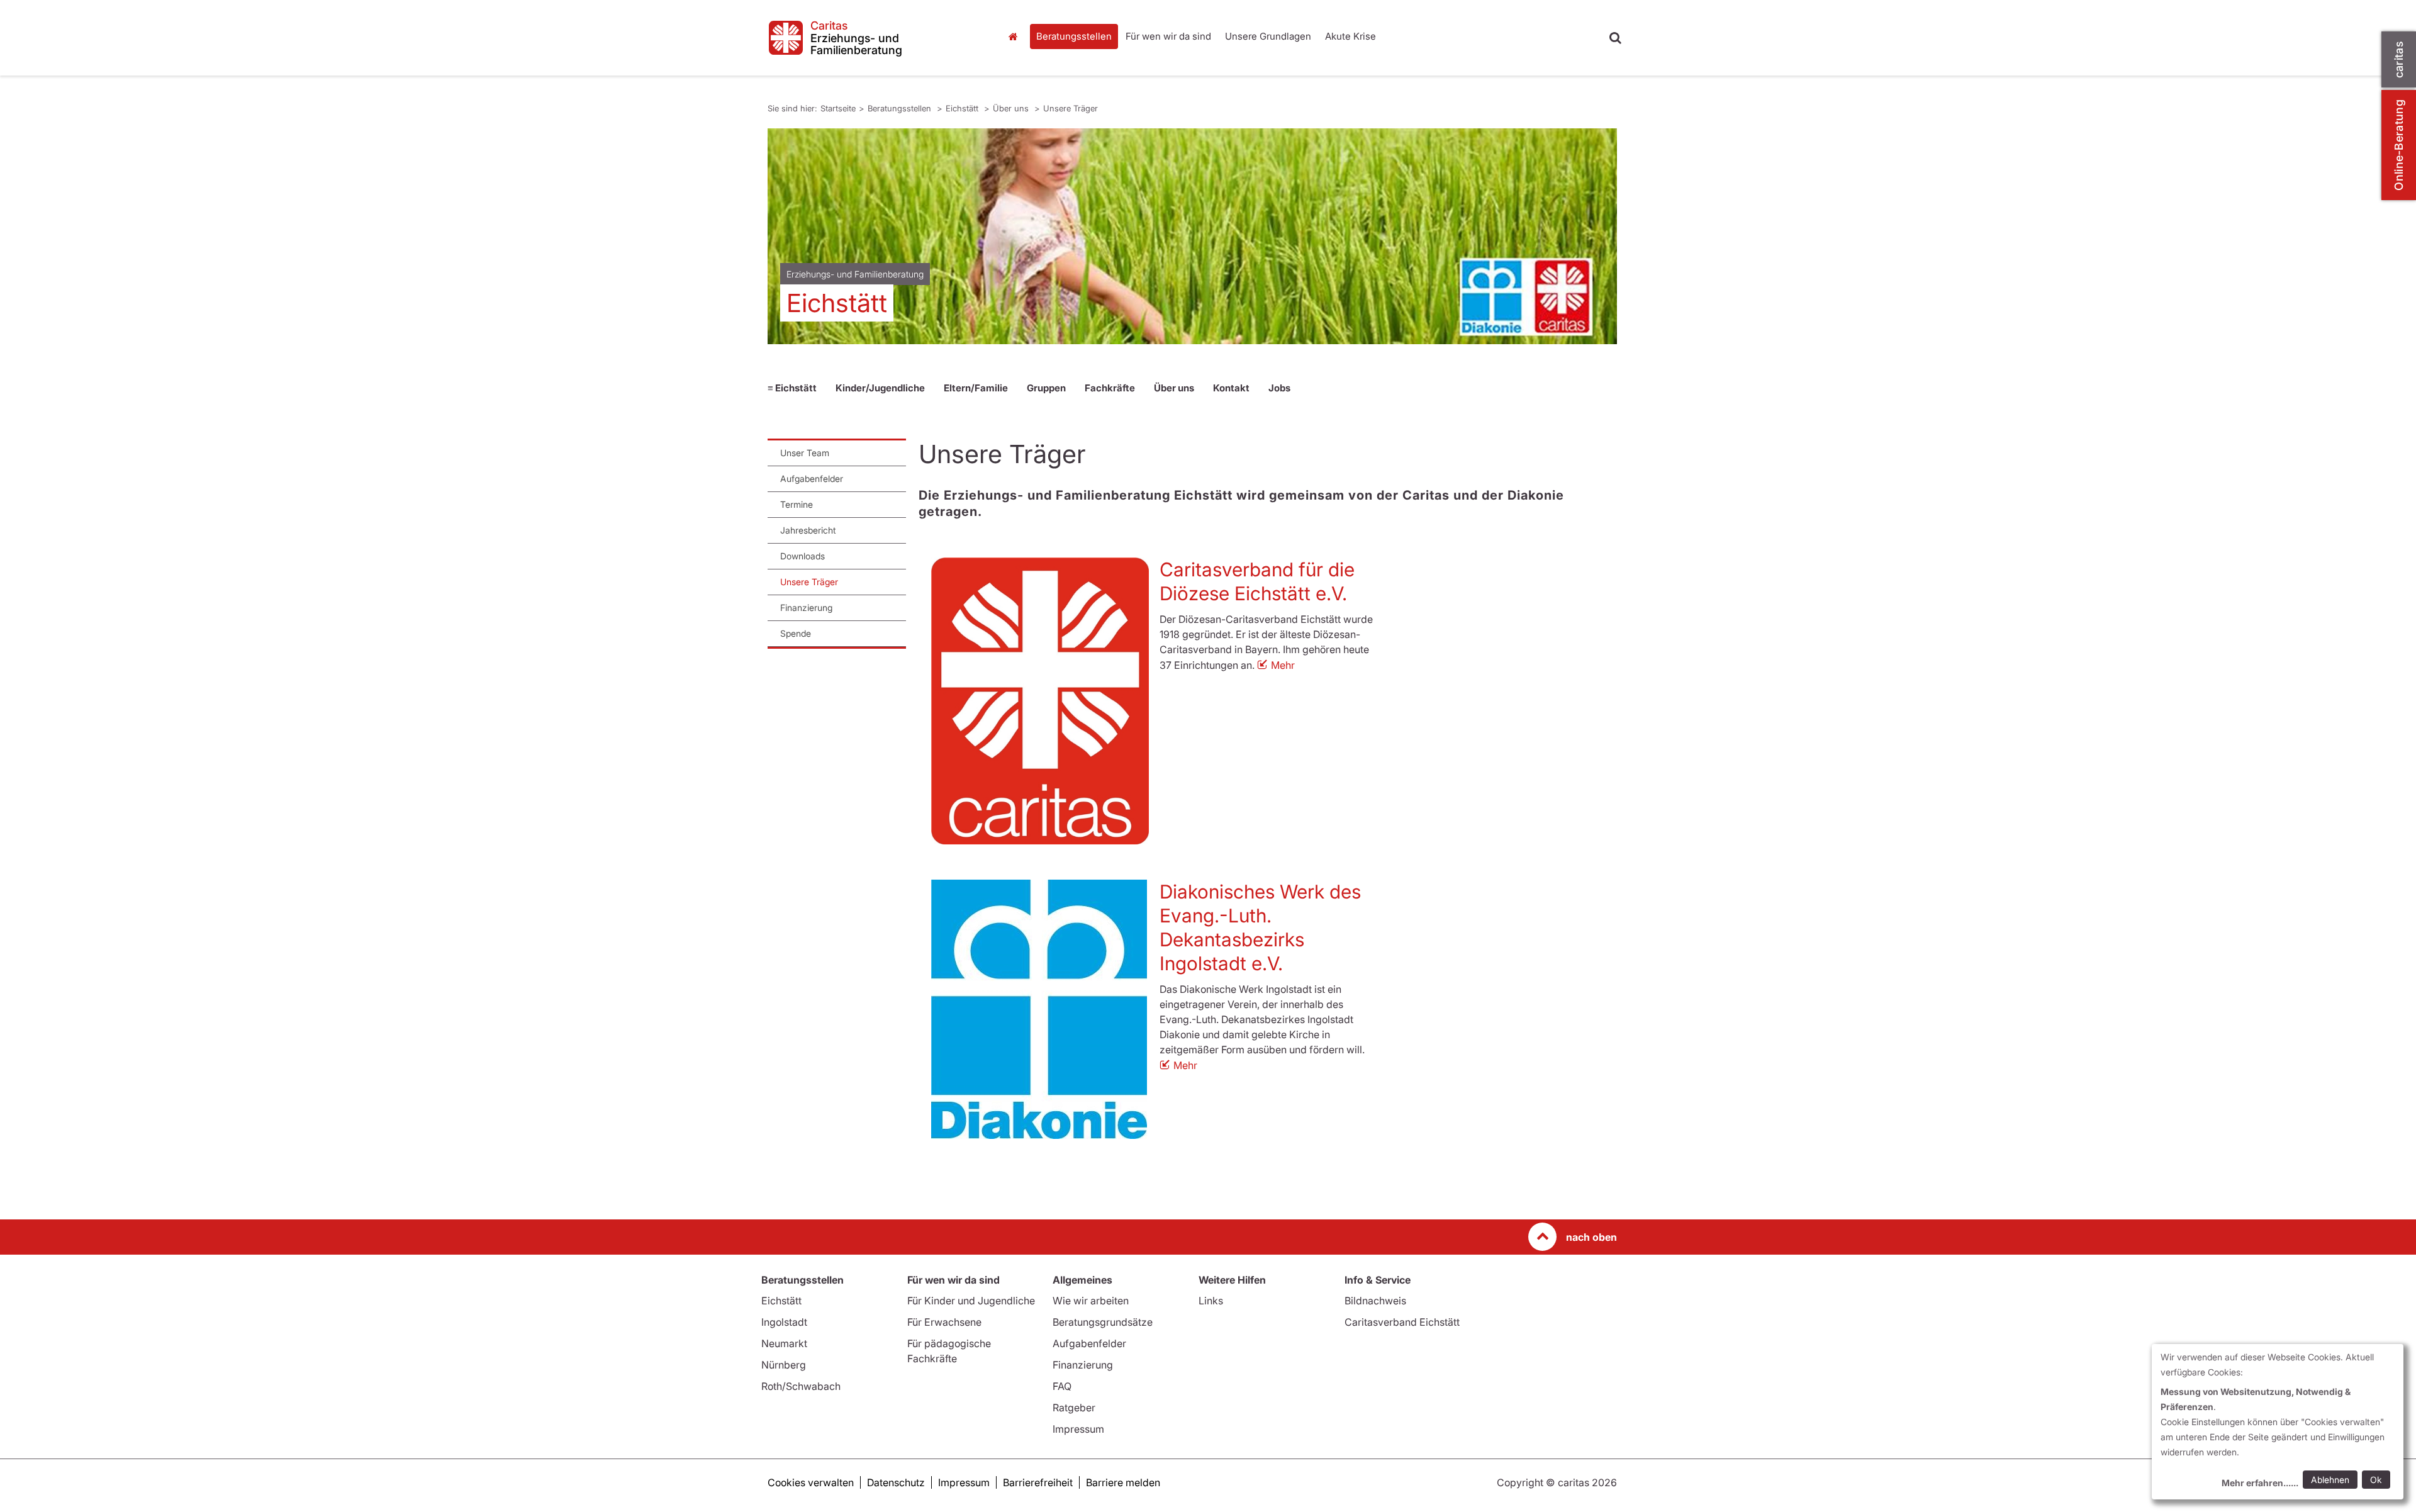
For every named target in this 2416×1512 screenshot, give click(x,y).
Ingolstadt (784, 1322)
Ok (2376, 1480)
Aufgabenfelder (812, 479)
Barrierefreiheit (1038, 1482)
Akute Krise (1351, 36)
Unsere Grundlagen (1268, 36)
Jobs (1279, 388)
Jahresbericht (808, 530)
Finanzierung (806, 608)
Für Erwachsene (944, 1322)
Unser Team (805, 453)
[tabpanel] (1192, 236)
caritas (2399, 59)
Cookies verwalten (811, 1482)
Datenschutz (896, 1482)
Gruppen (1046, 388)
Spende (796, 633)
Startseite (1016, 36)
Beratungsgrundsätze (1103, 1322)
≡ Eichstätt (792, 388)
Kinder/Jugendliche (880, 388)
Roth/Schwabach (801, 1386)
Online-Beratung (2399, 145)
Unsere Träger (1071, 108)
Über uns (1012, 108)
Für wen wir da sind (1168, 36)
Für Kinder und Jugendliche (971, 1301)
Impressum (1078, 1429)
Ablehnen (2330, 1480)
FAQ (1062, 1386)
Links (1211, 1301)
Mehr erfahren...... (2260, 1483)
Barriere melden (1123, 1482)
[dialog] (2278, 1422)
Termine (797, 504)
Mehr (1283, 665)
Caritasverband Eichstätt (1402, 1322)
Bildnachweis (1375, 1301)
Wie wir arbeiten (1091, 1301)
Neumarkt (784, 1343)
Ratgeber (1074, 1408)
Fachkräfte (1110, 388)
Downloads (803, 556)
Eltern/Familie (976, 388)
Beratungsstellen (1074, 36)
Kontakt (1231, 388)
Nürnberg (784, 1365)
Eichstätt (963, 108)
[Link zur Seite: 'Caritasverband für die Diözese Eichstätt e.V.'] (1040, 701)
